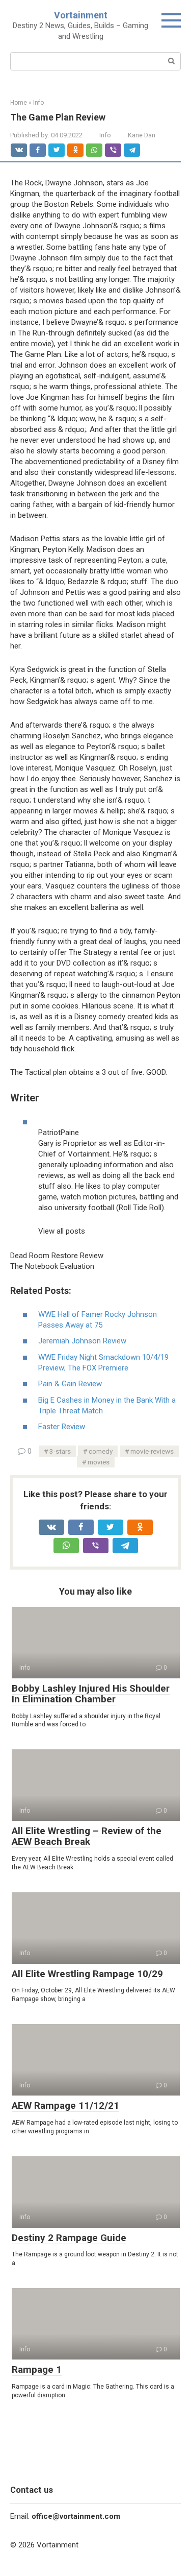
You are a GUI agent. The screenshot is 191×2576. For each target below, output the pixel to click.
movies (99, 1462)
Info (105, 135)
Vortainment (81, 15)
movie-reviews (152, 1451)
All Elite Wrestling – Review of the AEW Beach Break (87, 1836)
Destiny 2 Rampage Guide (69, 2238)
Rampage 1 (37, 2369)
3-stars (60, 1451)
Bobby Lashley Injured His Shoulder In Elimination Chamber (91, 1694)
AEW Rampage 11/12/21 (65, 2105)
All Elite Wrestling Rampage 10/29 (87, 1974)
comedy (101, 1451)
